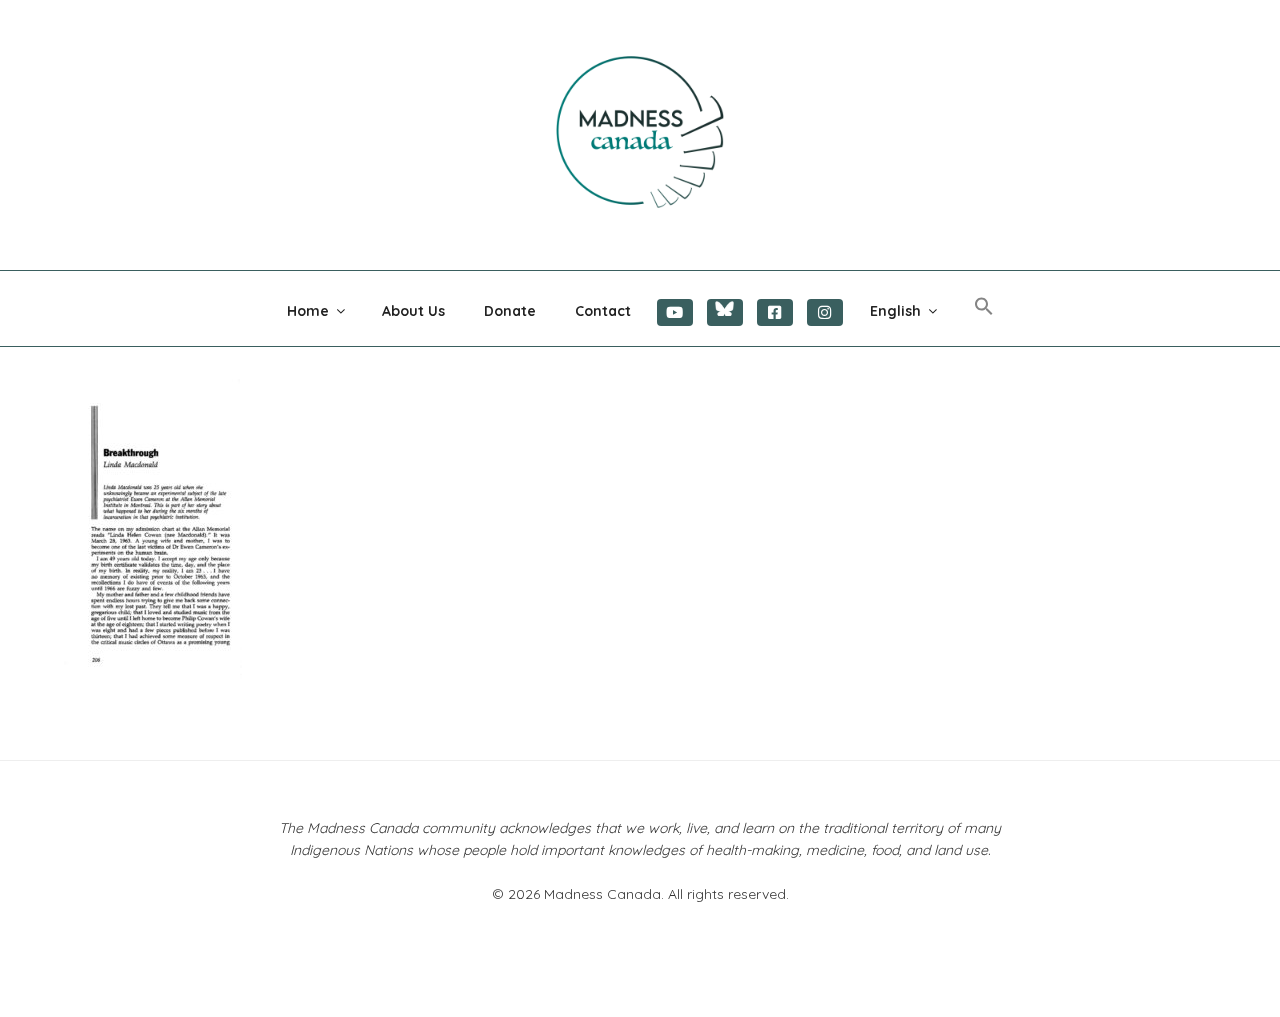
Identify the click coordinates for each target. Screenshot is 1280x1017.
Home (308, 311)
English (895, 311)
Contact (603, 311)
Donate (510, 311)
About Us (413, 311)
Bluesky (725, 312)
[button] (983, 307)
